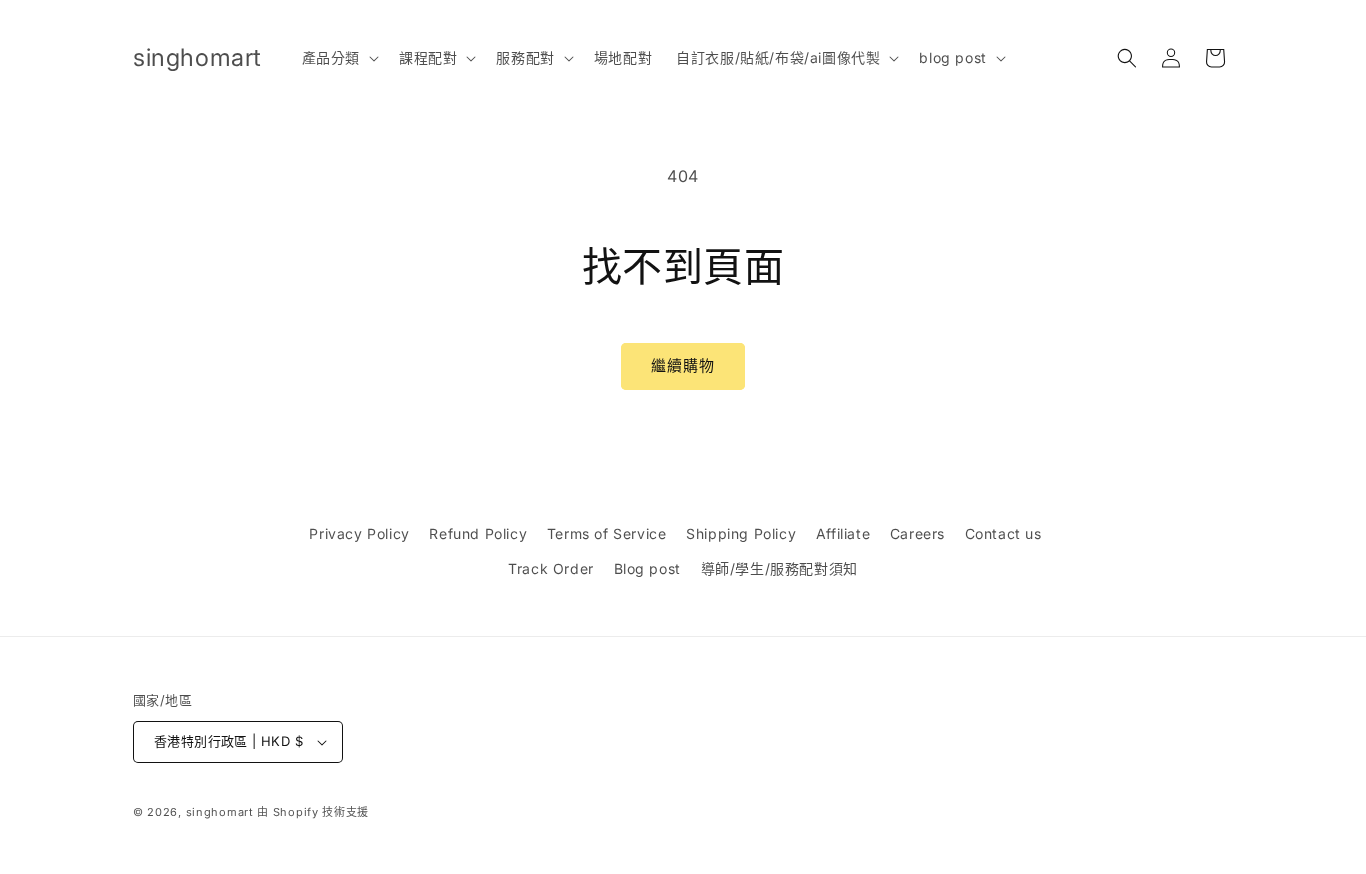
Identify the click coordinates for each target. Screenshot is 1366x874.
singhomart (220, 812)
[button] (338, 58)
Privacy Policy (359, 533)
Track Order (551, 568)
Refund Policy (478, 533)
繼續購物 (683, 365)
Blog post (647, 568)
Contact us (1003, 533)
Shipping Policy (741, 533)
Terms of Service (607, 533)
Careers (917, 533)
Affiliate (843, 533)
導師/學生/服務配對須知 (779, 568)
